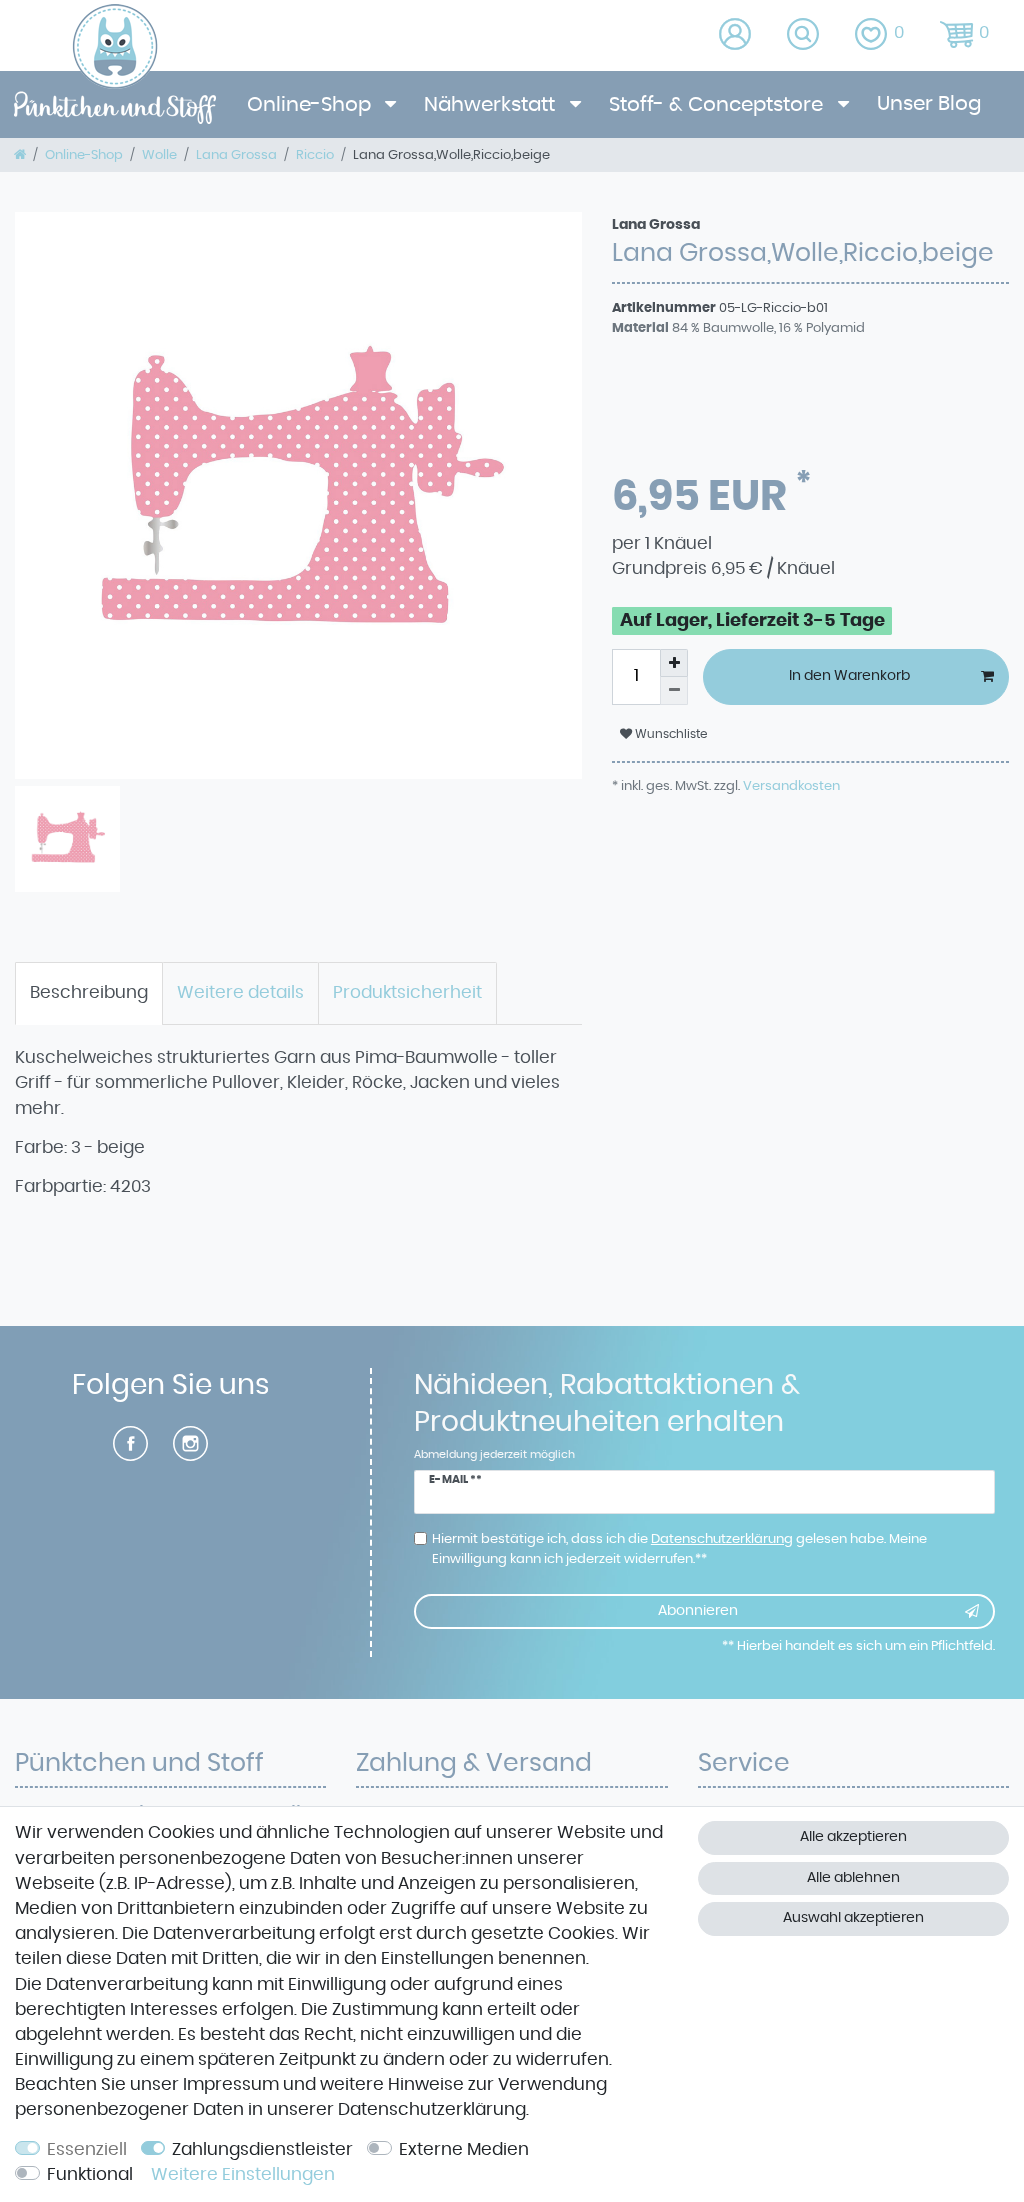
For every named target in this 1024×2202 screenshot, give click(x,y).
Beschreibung (89, 993)
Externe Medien (464, 2150)
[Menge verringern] (674, 691)
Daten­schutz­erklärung (432, 2110)
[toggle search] (804, 35)
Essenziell (87, 2150)
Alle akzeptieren (853, 1837)
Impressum (231, 2085)
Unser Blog (929, 104)
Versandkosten (790, 786)
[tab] (89, 994)
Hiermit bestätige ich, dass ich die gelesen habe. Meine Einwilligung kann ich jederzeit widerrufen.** (679, 1549)
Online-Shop (311, 105)
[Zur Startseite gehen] (20, 155)
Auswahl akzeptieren (853, 1918)
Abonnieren (698, 1611)
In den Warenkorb (849, 676)
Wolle (159, 155)
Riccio (315, 155)
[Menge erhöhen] (674, 663)
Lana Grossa (236, 155)
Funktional (90, 2175)
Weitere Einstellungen (243, 2175)
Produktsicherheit (407, 993)
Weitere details (240, 993)
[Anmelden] (736, 35)
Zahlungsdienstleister (262, 2150)
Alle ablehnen (853, 1878)
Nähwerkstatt (492, 105)
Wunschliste (669, 734)
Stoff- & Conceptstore (718, 105)
